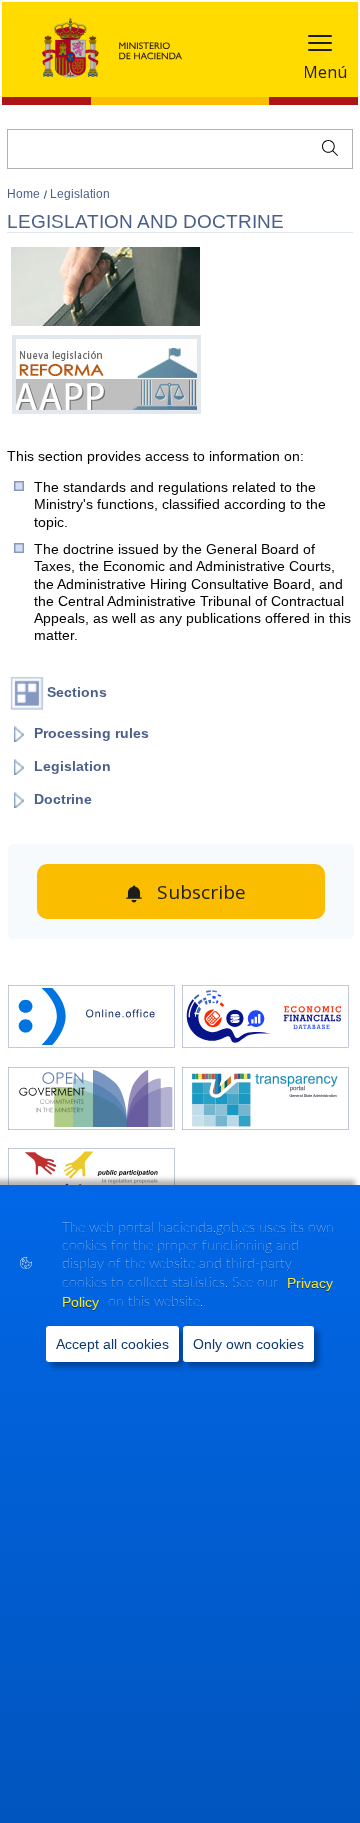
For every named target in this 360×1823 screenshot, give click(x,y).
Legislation (80, 194)
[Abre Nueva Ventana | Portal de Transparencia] (265, 1100)
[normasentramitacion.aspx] (91, 1181)
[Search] (325, 146)
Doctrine (63, 799)
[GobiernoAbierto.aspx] (91, 1100)
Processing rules (91, 733)
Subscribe (201, 892)
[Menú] (320, 47)
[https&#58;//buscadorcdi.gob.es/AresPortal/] (265, 1018)
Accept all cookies (112, 1344)
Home (25, 194)
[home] (91, 1018)
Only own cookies (248, 1344)
